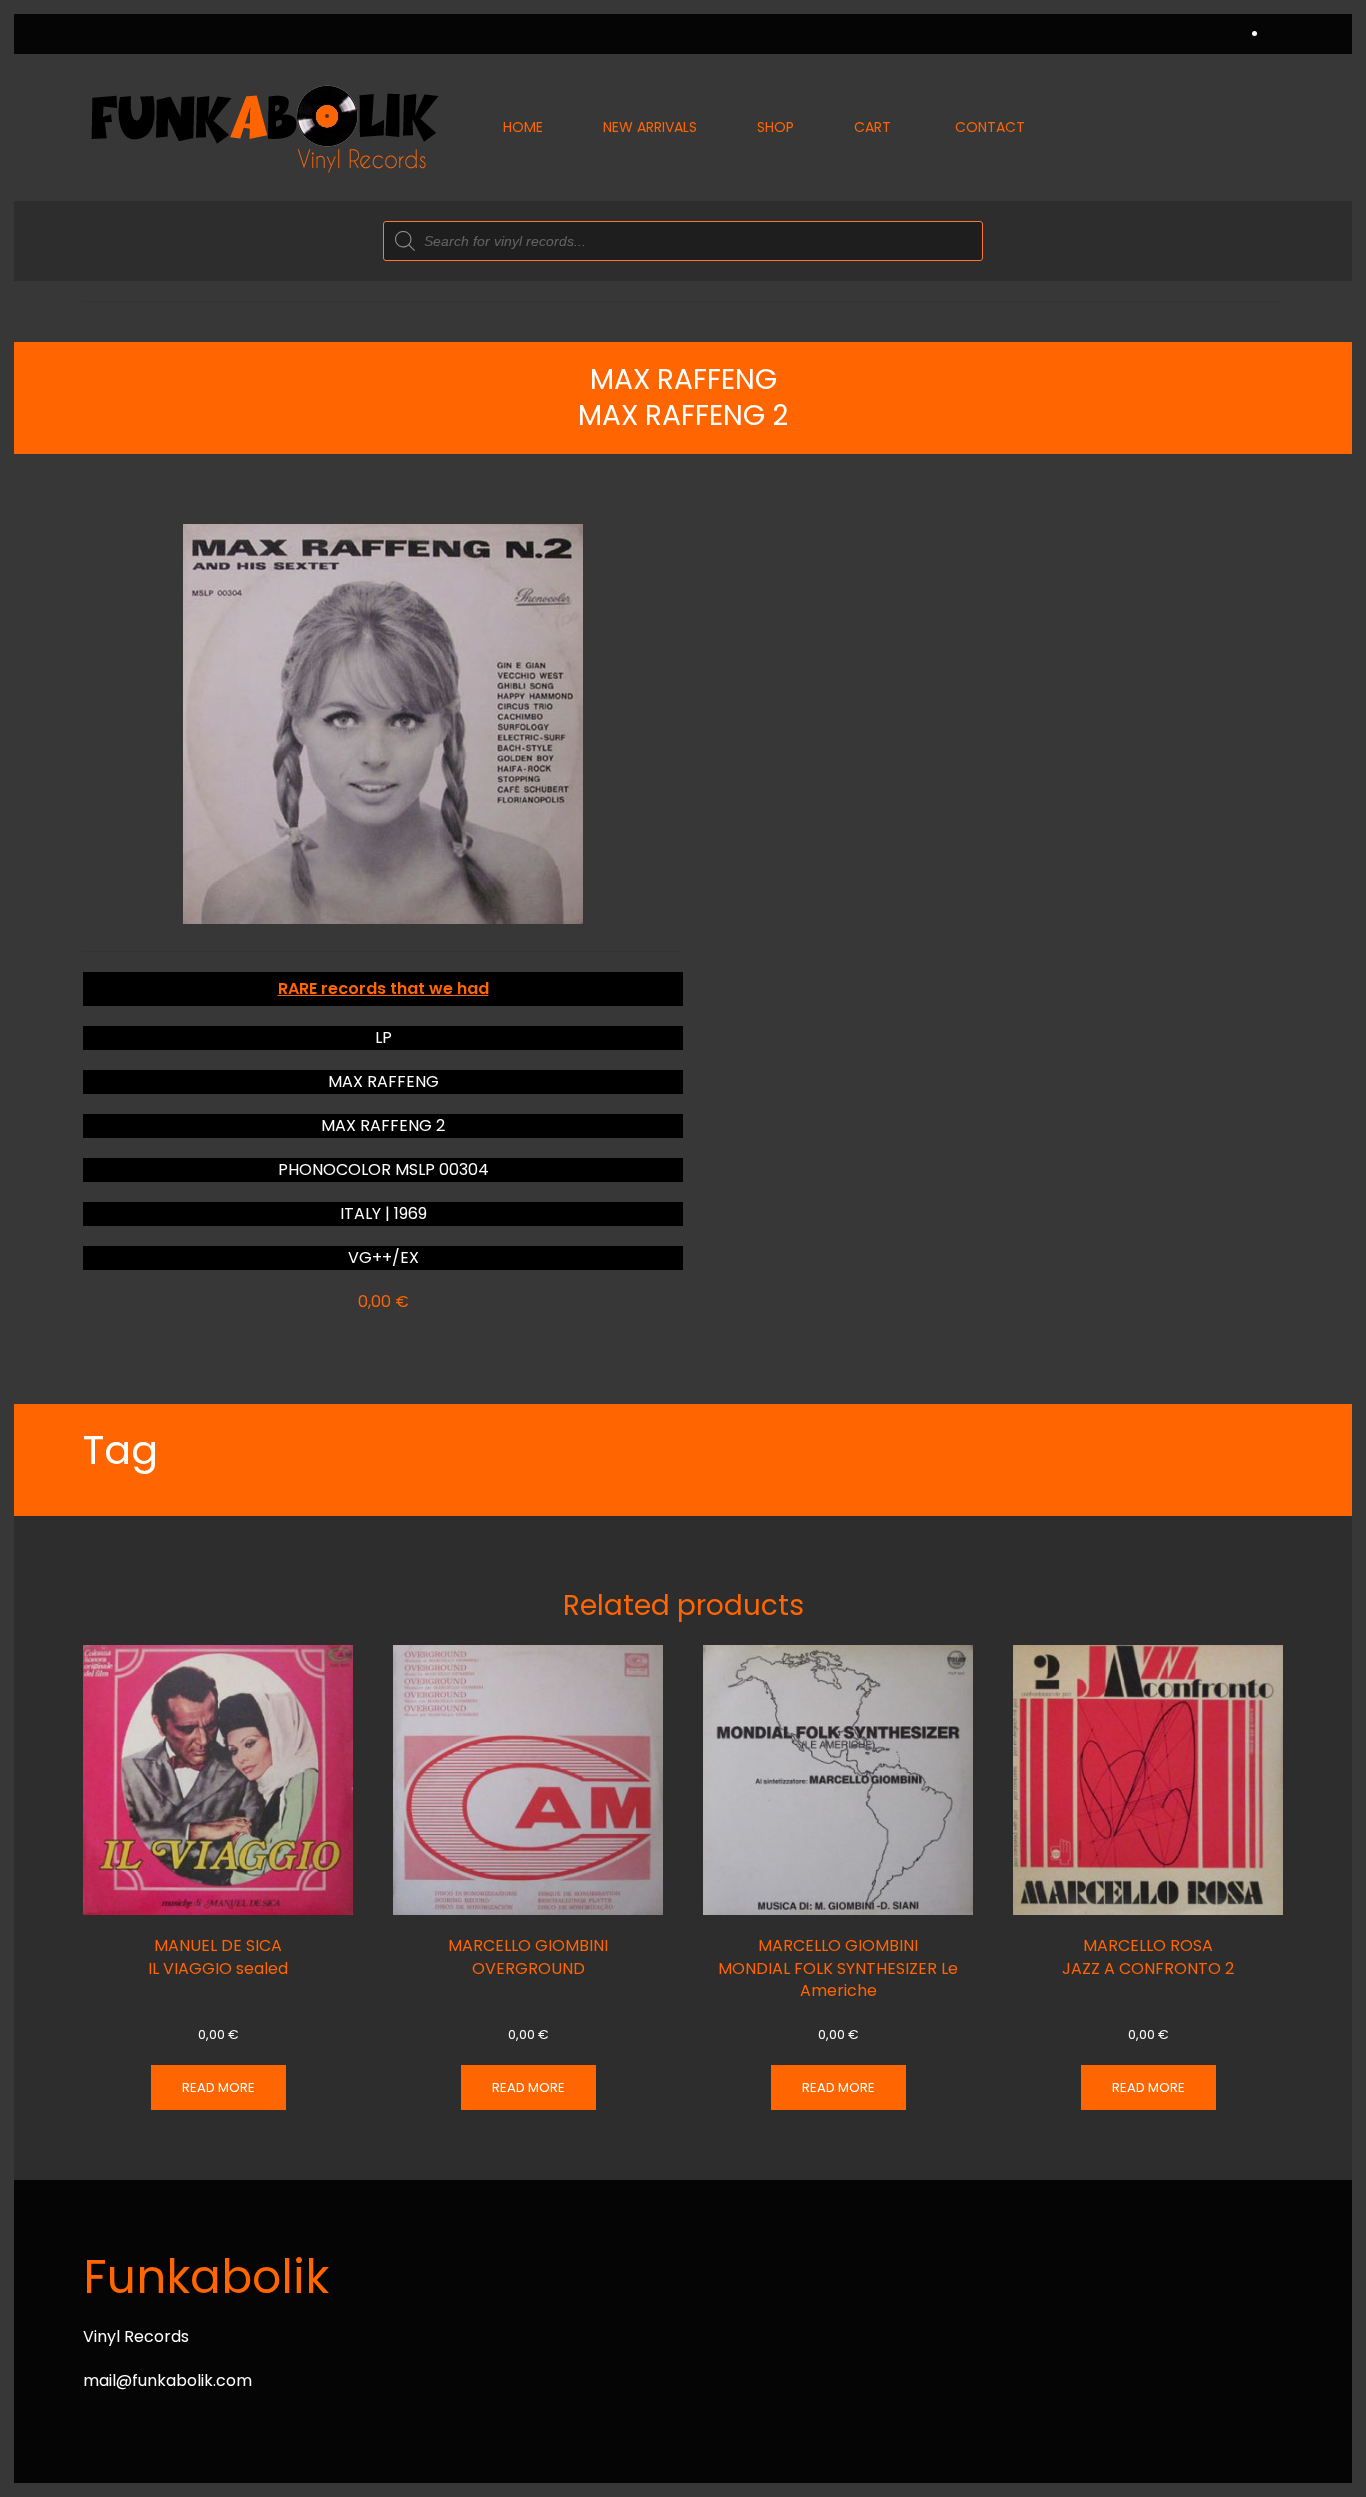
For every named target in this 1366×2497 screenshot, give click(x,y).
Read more (218, 2087)
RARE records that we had (383, 988)
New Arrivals (650, 127)
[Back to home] (263, 127)
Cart (872, 127)
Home (523, 127)
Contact (990, 127)
